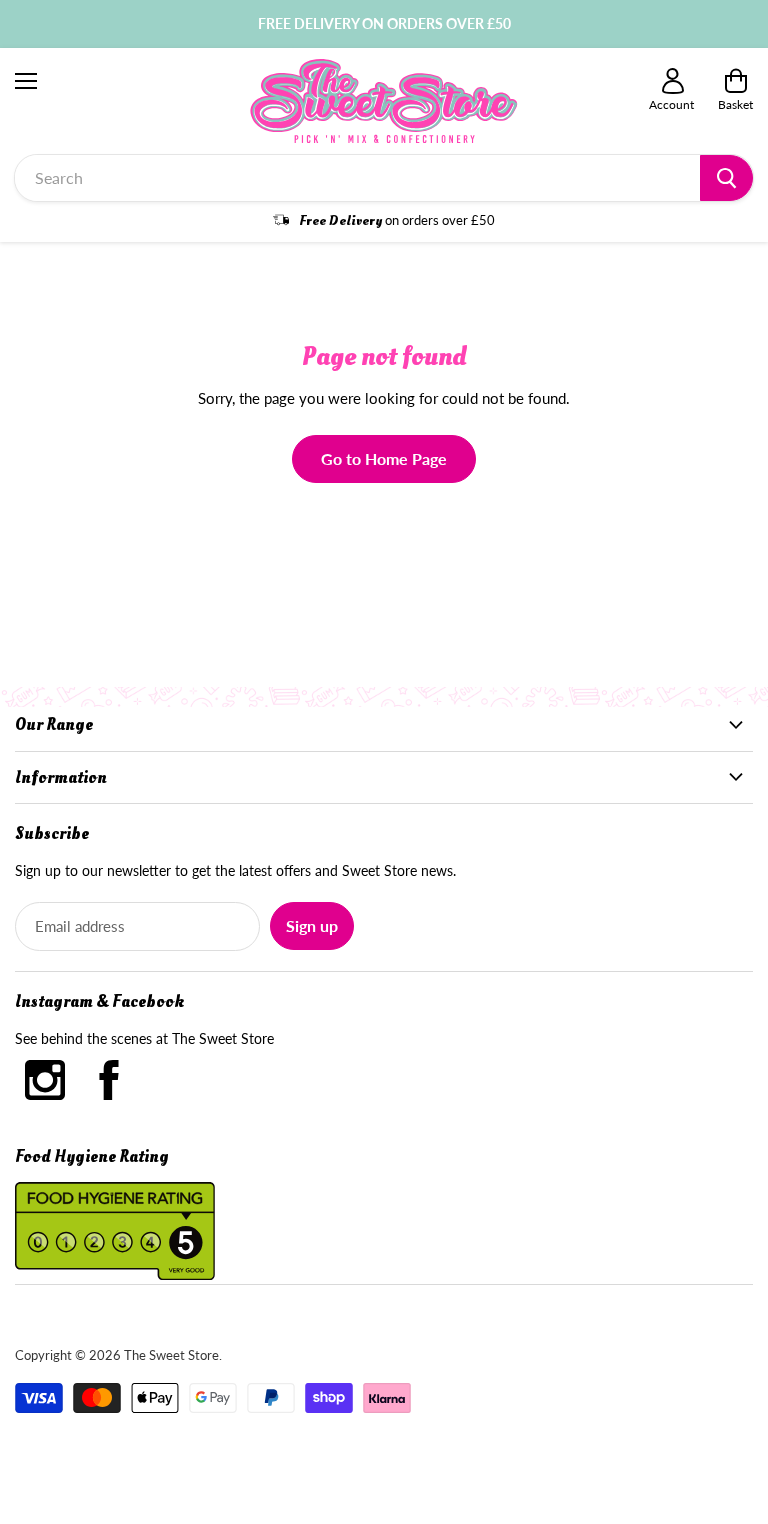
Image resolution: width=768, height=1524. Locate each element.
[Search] (726, 178)
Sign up (312, 925)
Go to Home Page (384, 458)
